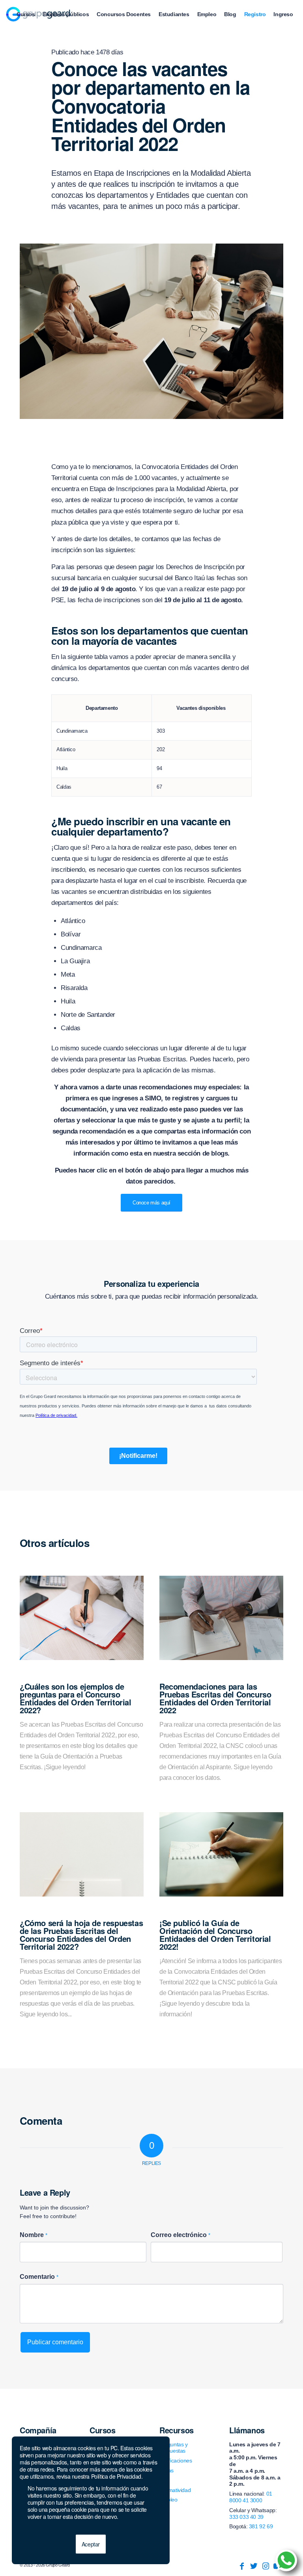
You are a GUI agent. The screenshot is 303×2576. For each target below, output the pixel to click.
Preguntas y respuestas (174, 2448)
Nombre (34, 2235)
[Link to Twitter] (254, 2566)
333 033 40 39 (246, 2517)
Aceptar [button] (91, 2544)
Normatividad (175, 2490)
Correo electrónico (180, 2235)
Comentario (39, 2277)
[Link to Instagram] (266, 2566)
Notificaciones (176, 2461)
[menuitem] (26, 14)
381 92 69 (261, 2526)
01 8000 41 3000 (251, 2497)
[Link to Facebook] (242, 2566)
